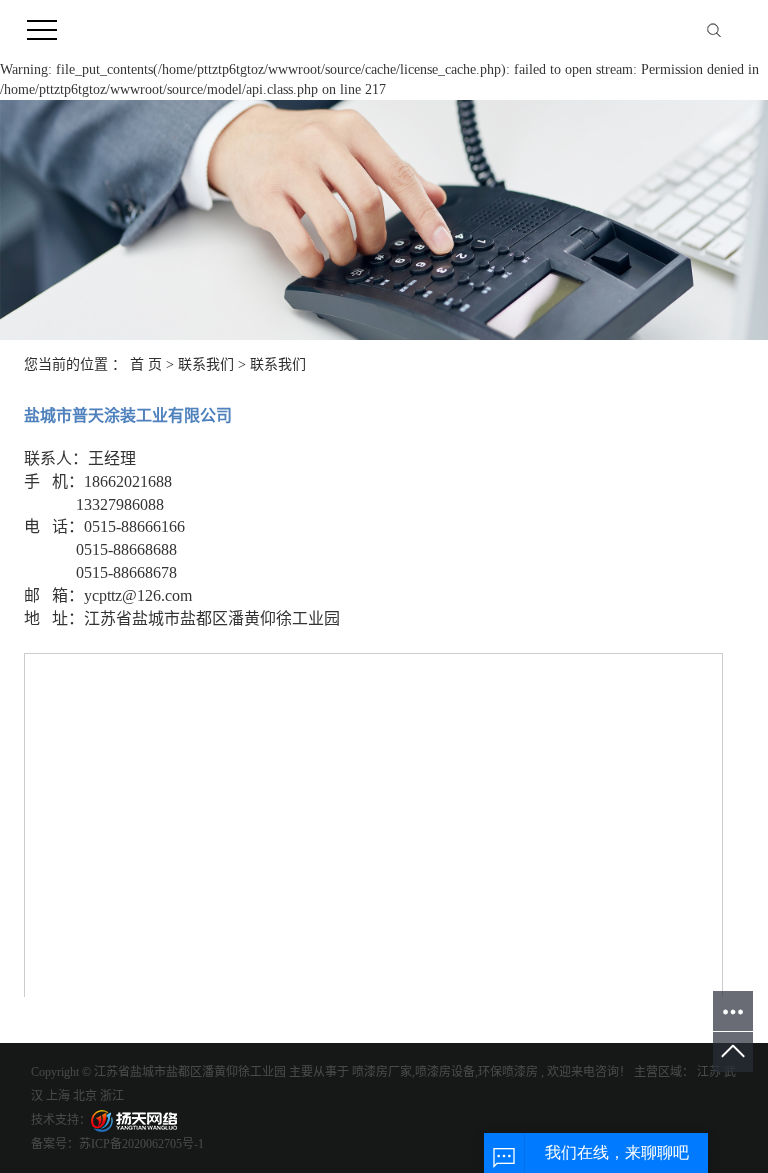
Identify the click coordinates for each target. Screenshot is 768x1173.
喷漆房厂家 (382, 1072)
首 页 (146, 364)
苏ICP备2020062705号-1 (141, 1144)
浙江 (112, 1096)
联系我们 (206, 364)
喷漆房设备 (445, 1072)
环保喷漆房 (508, 1072)
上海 (58, 1096)
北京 (85, 1096)
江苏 (709, 1072)
